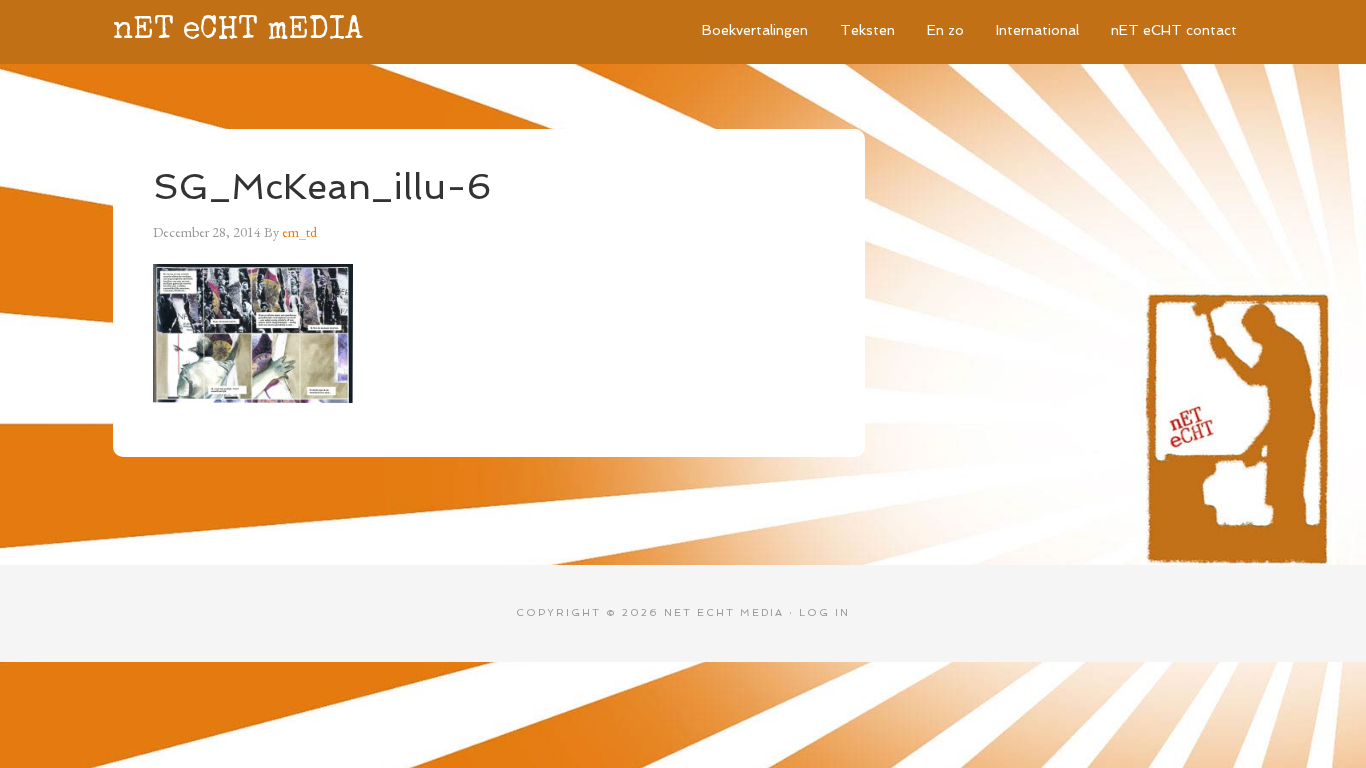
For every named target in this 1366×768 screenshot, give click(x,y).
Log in (824, 612)
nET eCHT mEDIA (238, 31)
